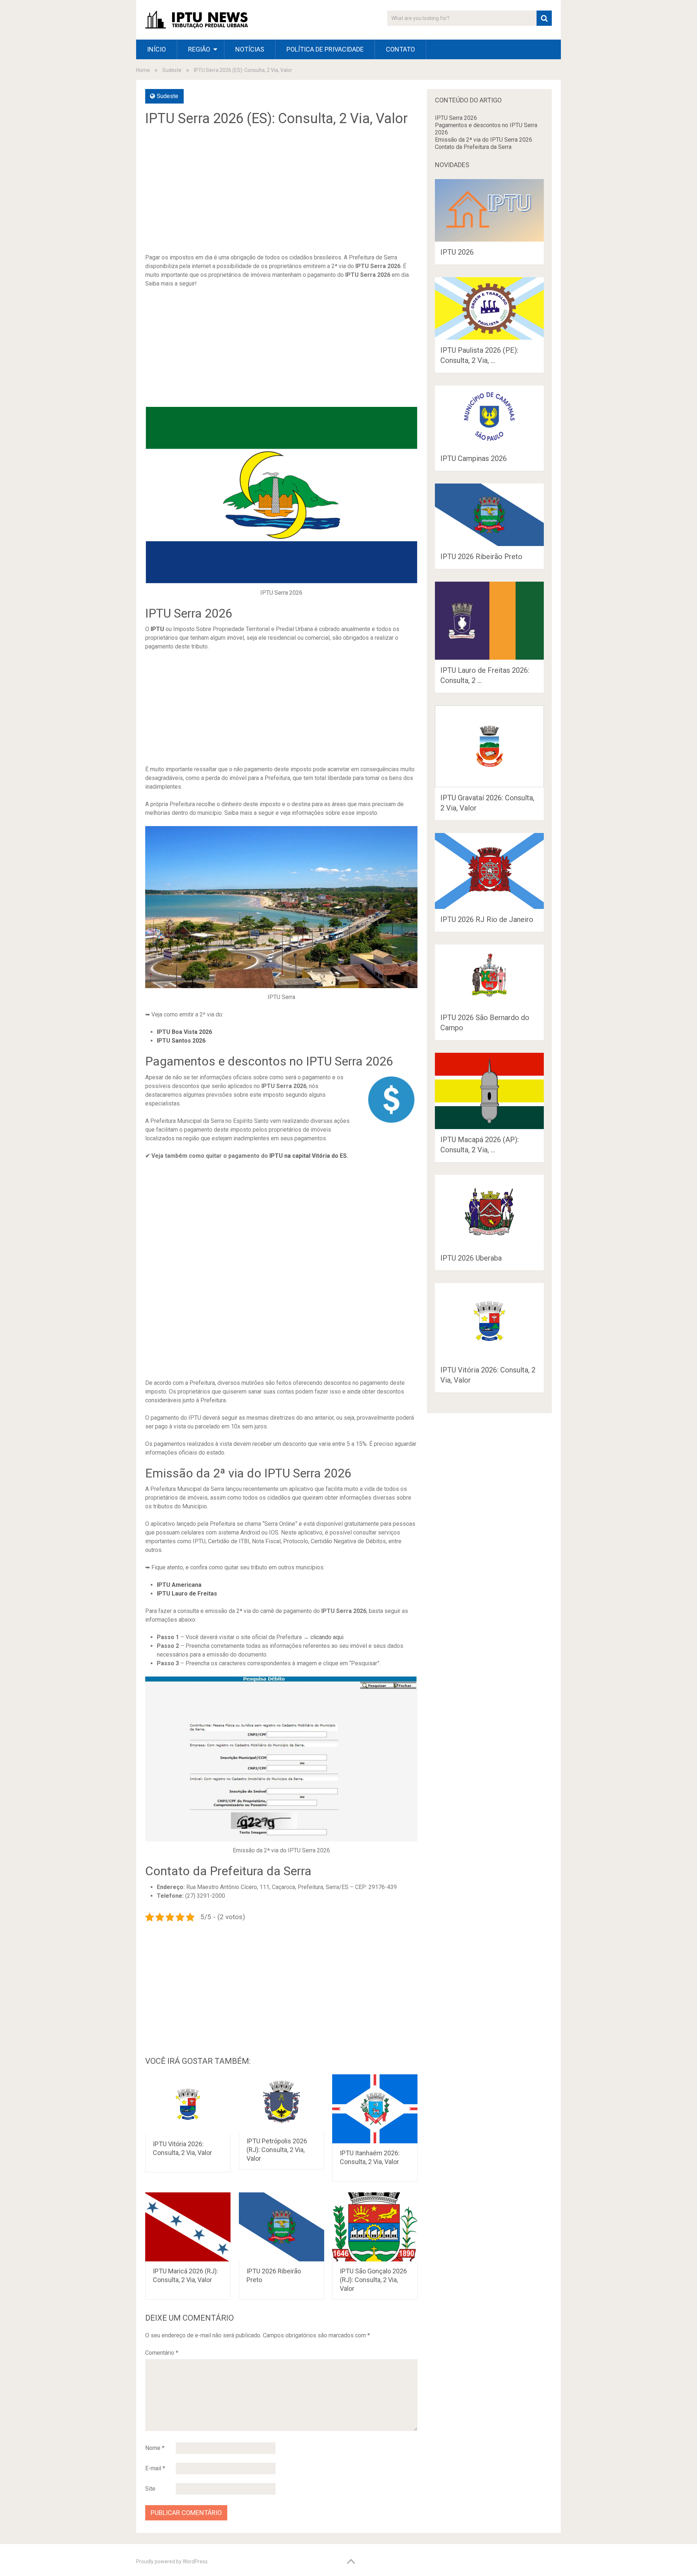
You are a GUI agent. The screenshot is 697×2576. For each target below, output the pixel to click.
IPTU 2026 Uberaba (471, 1258)
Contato (400, 49)
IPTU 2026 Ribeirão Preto (481, 557)
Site (150, 2489)
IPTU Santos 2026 (181, 1041)
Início (156, 49)
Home (143, 70)
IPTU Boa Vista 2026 (184, 1032)
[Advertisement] (281, 195)
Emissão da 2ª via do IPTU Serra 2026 (484, 140)
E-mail (155, 2468)
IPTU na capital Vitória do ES (308, 1156)
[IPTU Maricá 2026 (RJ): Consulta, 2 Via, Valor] (188, 2227)
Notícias (250, 49)
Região (199, 49)
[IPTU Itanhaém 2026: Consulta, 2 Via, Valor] (375, 2109)
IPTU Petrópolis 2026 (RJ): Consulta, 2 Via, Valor (277, 2150)
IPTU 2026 (457, 252)
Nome (155, 2448)
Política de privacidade (325, 49)
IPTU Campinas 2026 (474, 458)
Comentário (162, 2353)
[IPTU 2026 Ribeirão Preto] (282, 2227)
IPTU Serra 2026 (456, 118)
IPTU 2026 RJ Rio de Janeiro (487, 919)
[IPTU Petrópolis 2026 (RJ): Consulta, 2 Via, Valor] (282, 2103)
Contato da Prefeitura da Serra (473, 147)
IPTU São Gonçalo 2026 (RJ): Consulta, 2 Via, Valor (373, 2280)
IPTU (157, 629)
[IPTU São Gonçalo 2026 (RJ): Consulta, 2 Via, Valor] (375, 2227)
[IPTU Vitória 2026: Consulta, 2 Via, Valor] (188, 2104)
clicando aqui (327, 1637)
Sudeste (172, 70)
